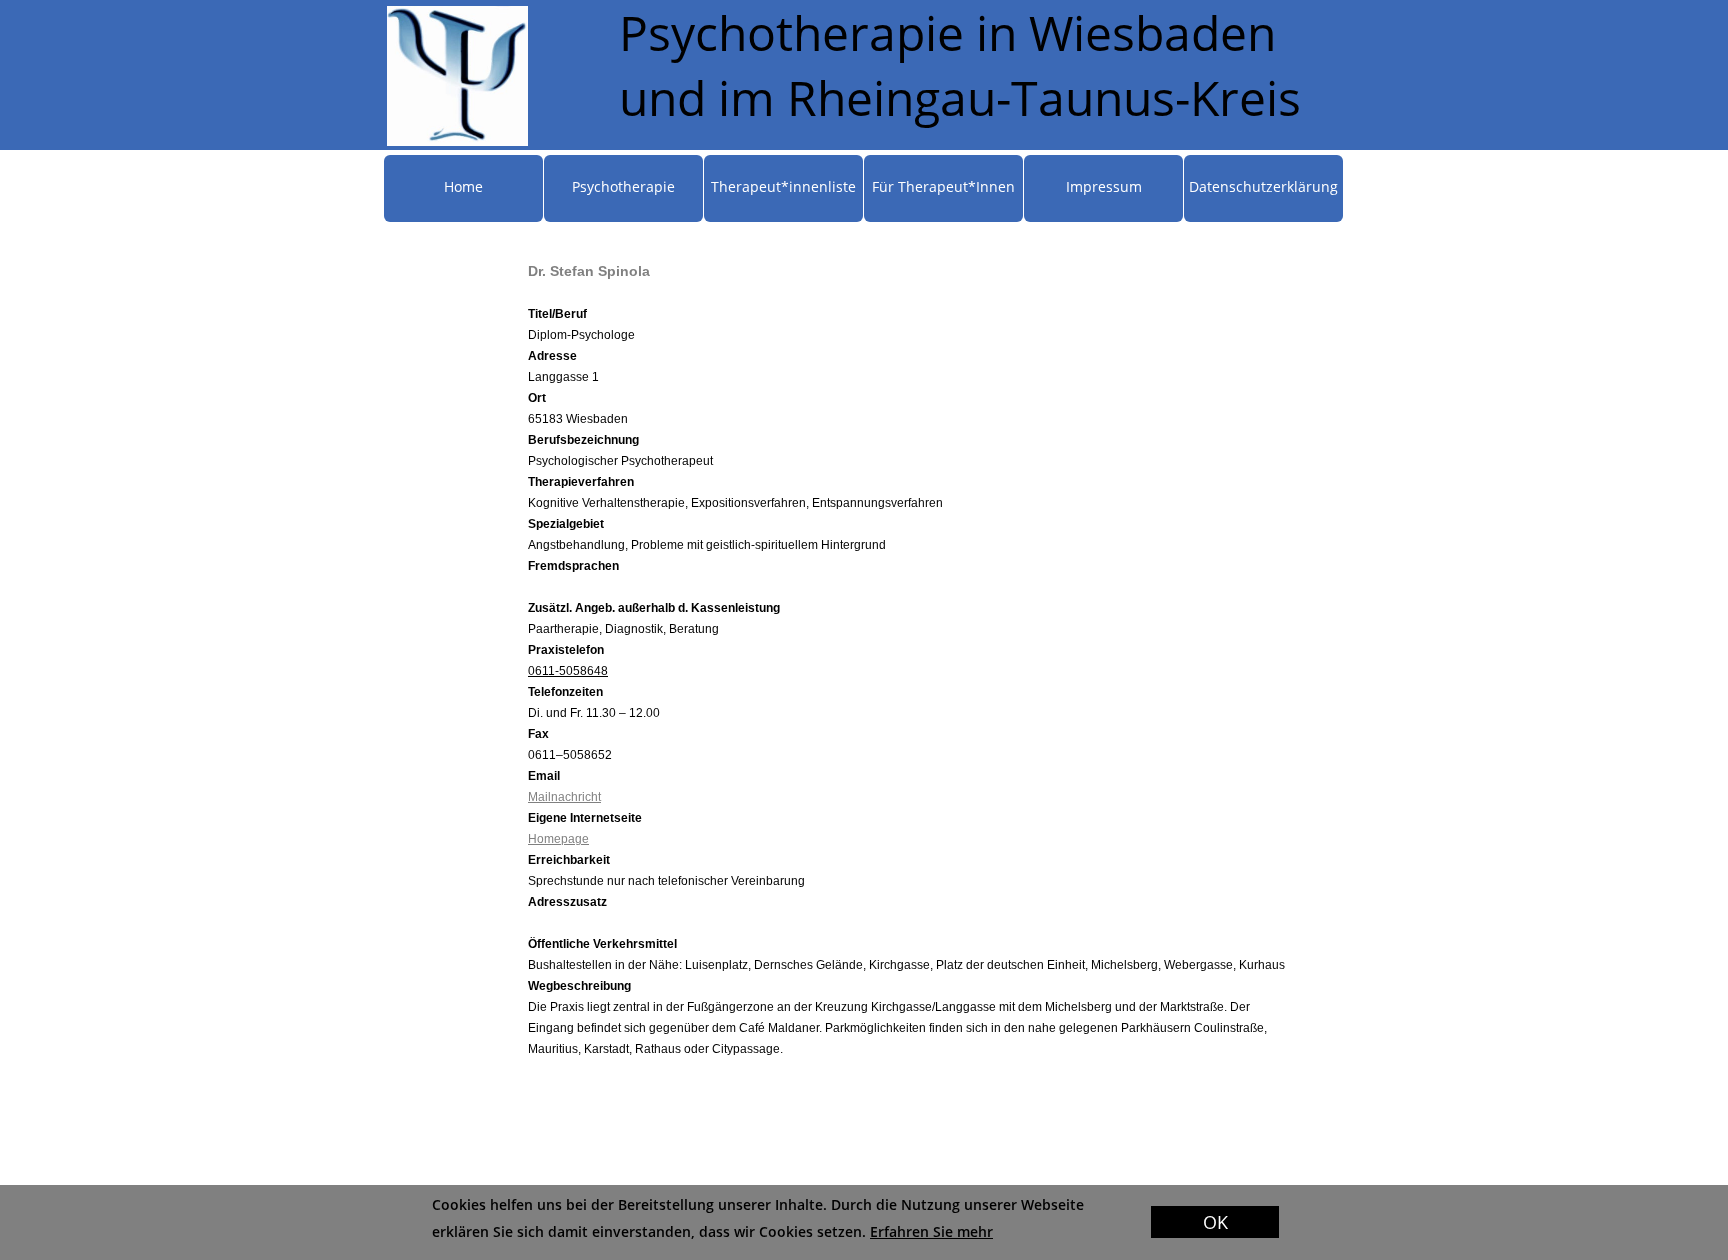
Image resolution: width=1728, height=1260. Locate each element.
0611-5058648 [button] (568, 671)
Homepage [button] (558, 839)
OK (1215, 1222)
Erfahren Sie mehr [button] (931, 1231)
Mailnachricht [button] (564, 797)
